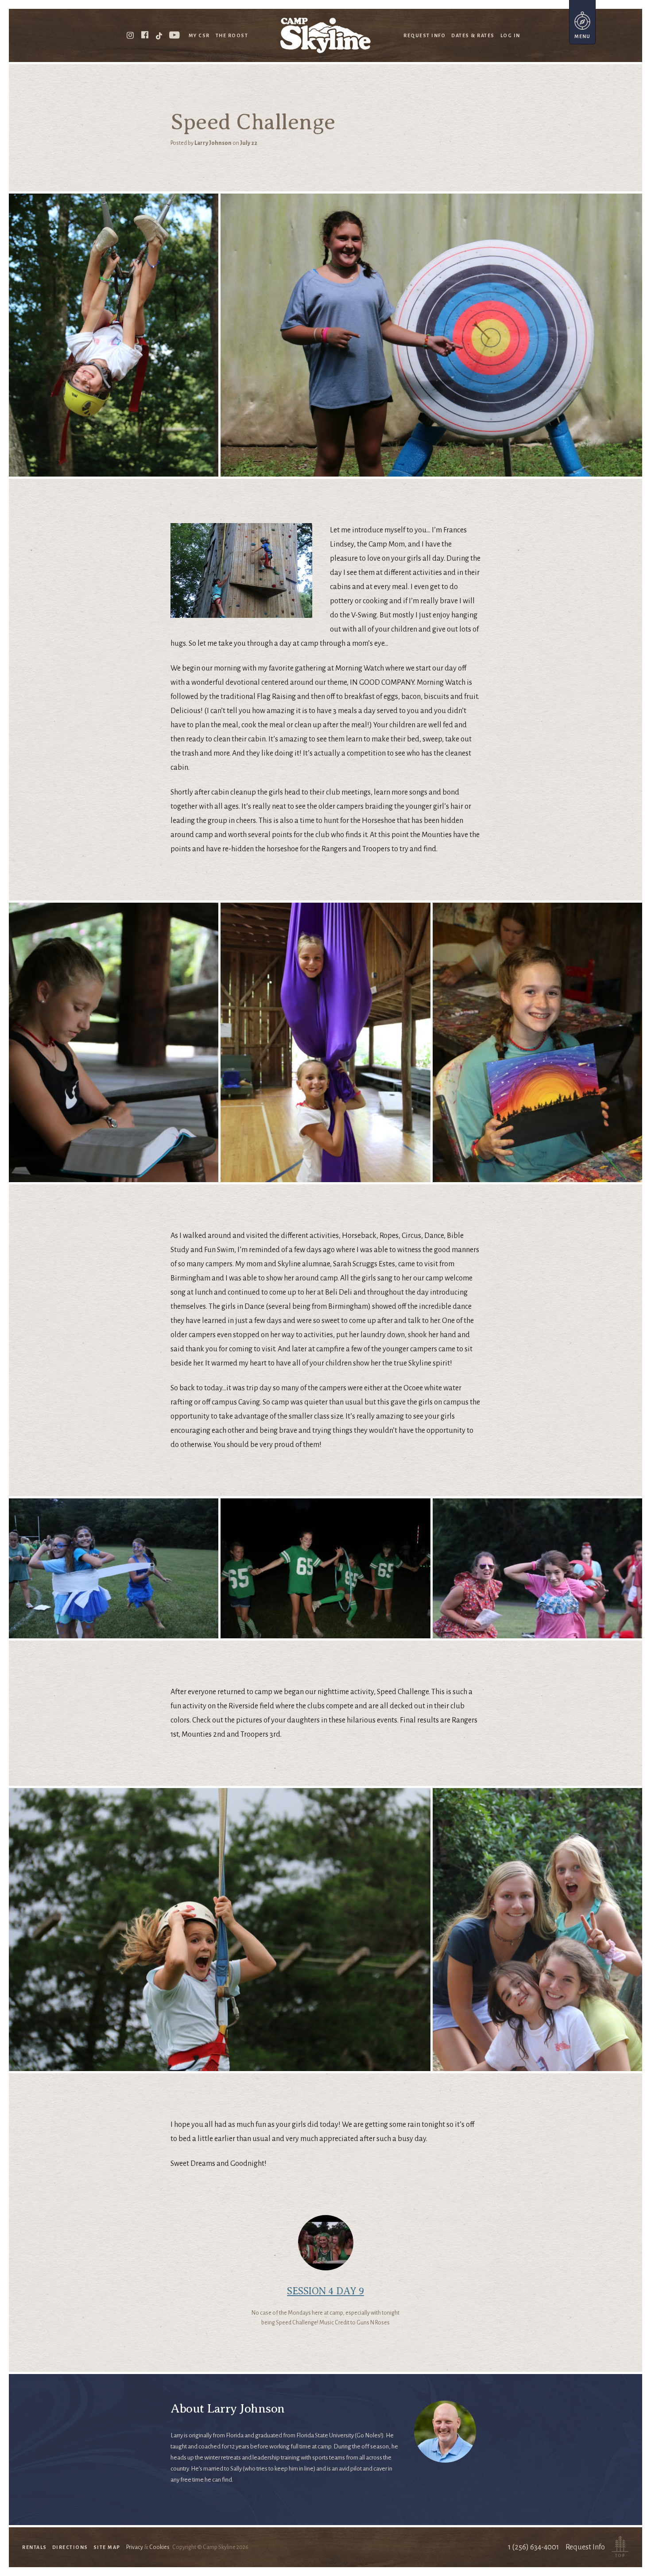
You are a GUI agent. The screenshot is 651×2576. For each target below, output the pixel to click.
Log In (510, 35)
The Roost (232, 35)
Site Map (107, 2547)
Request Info (424, 35)
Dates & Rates (473, 35)
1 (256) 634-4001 (533, 2547)
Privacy (135, 2547)
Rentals (35, 2547)
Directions (70, 2547)
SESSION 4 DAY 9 (325, 2291)
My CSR (199, 35)
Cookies (159, 2547)
